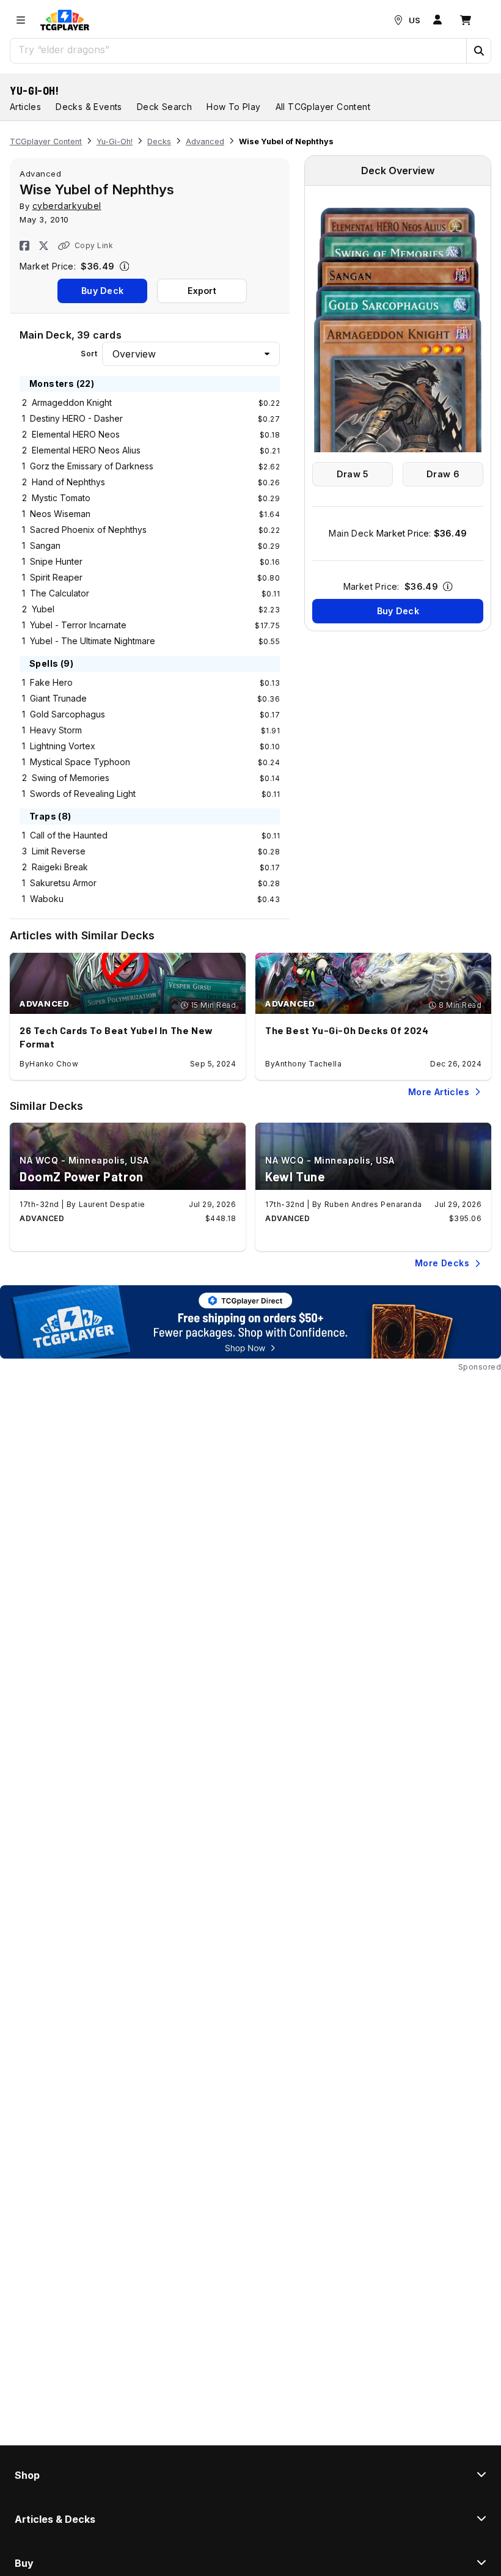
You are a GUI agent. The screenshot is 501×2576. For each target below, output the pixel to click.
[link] (65, 20)
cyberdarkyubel (67, 206)
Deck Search (164, 107)
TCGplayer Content (46, 141)
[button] (478, 51)
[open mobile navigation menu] (21, 20)
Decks (159, 141)
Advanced (205, 141)
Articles (25, 107)
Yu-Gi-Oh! (35, 90)
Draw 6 (443, 474)
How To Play (233, 107)
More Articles (439, 1092)
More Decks (442, 1263)
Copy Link (94, 245)
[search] (239, 50)
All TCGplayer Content (323, 107)
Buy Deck (102, 291)
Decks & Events (89, 107)
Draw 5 (353, 474)
